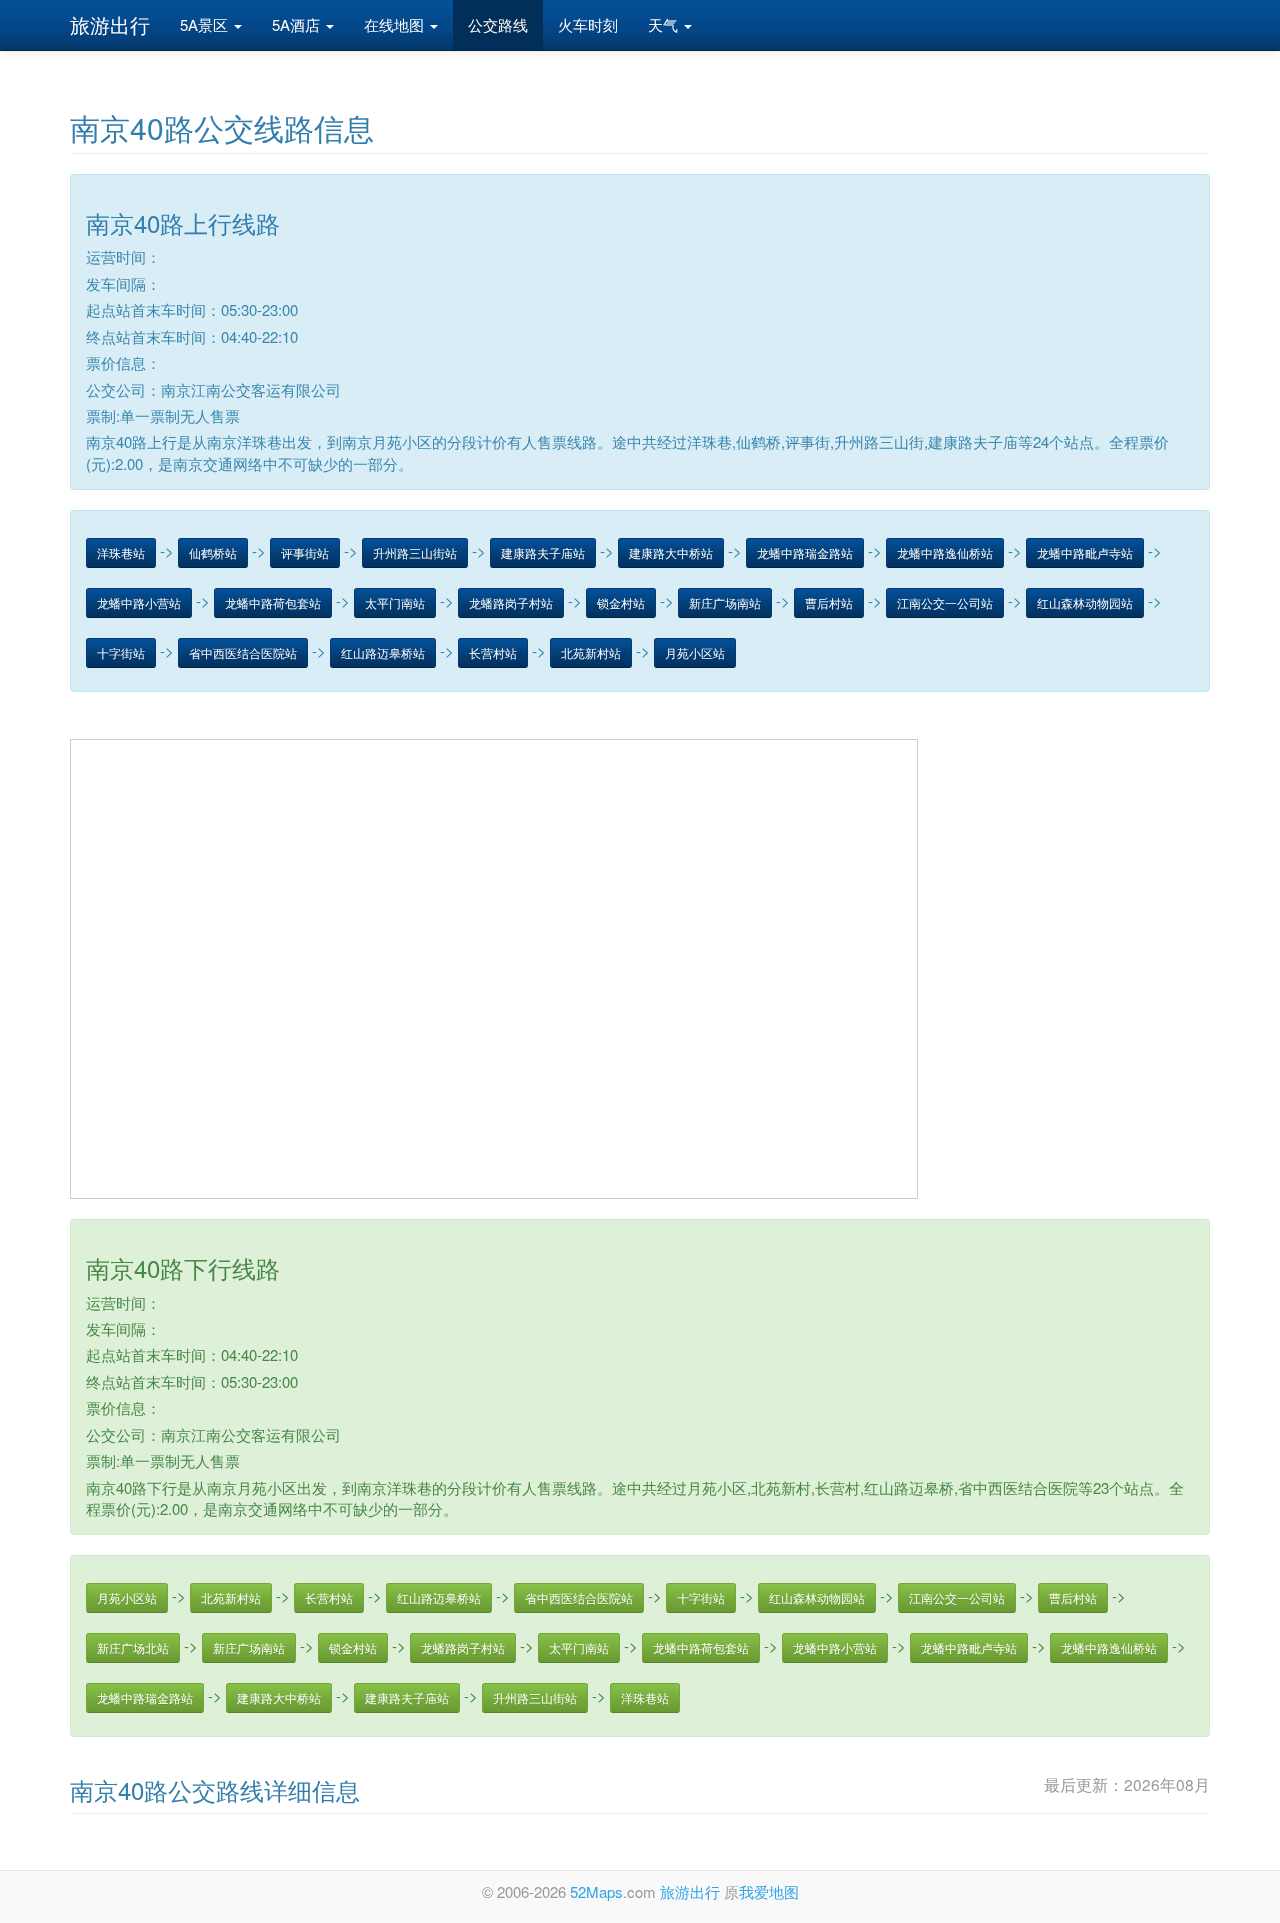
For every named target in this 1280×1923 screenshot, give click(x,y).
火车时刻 (588, 24)
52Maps (596, 1891)
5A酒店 (298, 24)
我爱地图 (769, 1891)
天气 (665, 24)
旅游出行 (110, 24)
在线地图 (396, 24)
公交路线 (498, 24)
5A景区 (206, 24)
